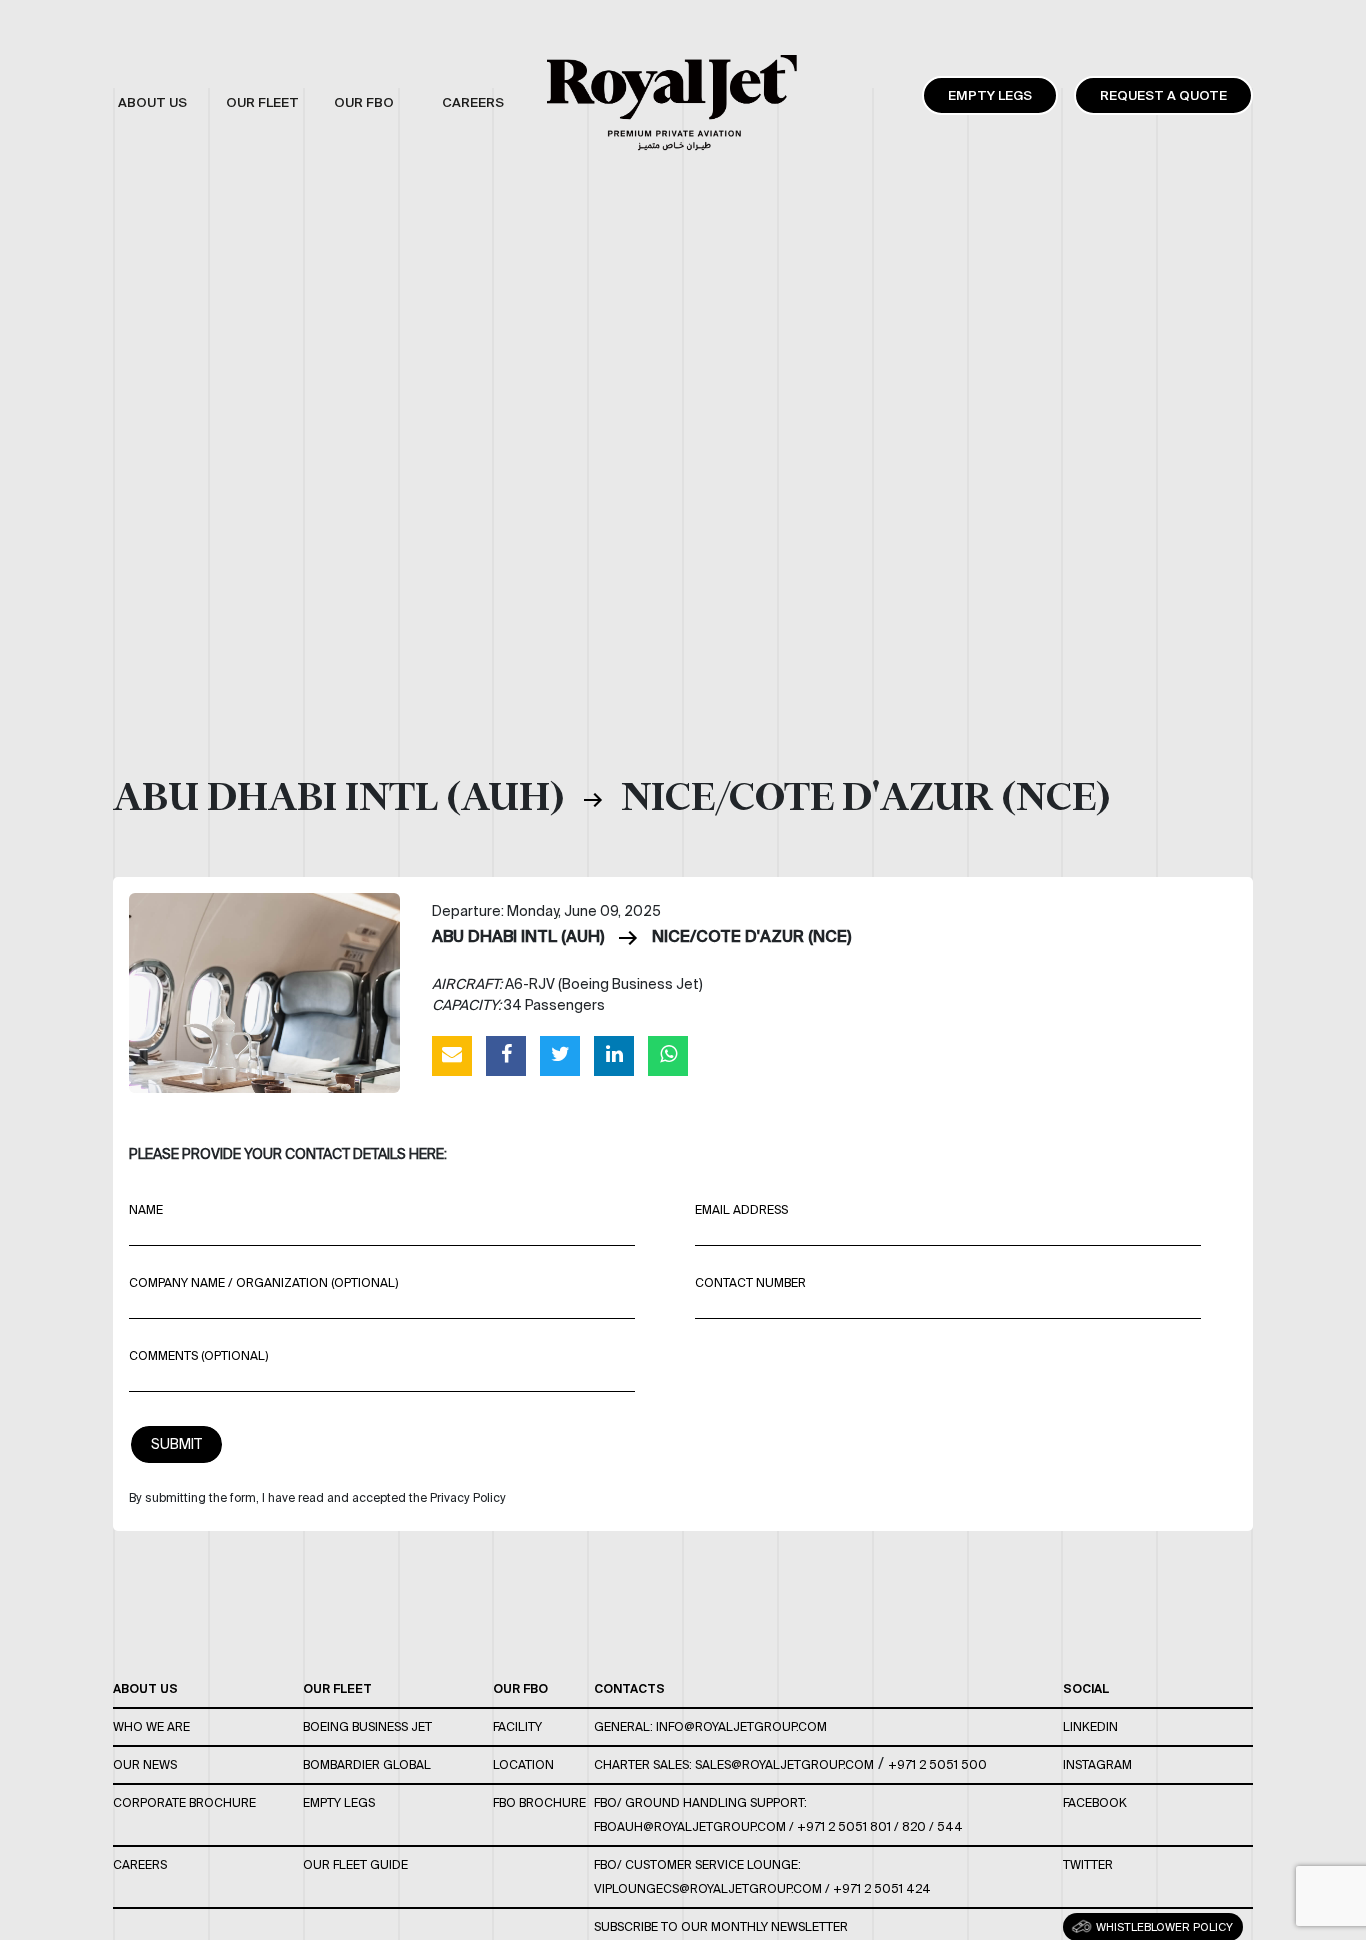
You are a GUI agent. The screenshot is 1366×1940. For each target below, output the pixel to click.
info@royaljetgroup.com (741, 1726)
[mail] (452, 1055)
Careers (140, 1864)
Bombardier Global (367, 1764)
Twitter (1088, 1864)
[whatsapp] (668, 1055)
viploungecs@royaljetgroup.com (708, 1888)
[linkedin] (614, 1055)
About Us (145, 1688)
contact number (750, 1282)
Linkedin (1090, 1726)
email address (741, 1209)
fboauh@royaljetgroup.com (690, 1826)
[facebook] (506, 1055)
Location (523, 1764)
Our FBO (520, 1688)
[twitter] (560, 1055)
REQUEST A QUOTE (1163, 95)
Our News (145, 1764)
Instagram (1097, 1764)
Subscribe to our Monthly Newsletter (721, 1926)
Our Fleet (337, 1688)
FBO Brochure (539, 1802)
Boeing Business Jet (367, 1726)
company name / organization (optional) (263, 1282)
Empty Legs (990, 95)
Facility (517, 1726)
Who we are (151, 1726)
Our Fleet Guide (355, 1864)
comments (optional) (198, 1355)
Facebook (1095, 1802)
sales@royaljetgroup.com (784, 1764)
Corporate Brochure (184, 1802)
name (146, 1209)
